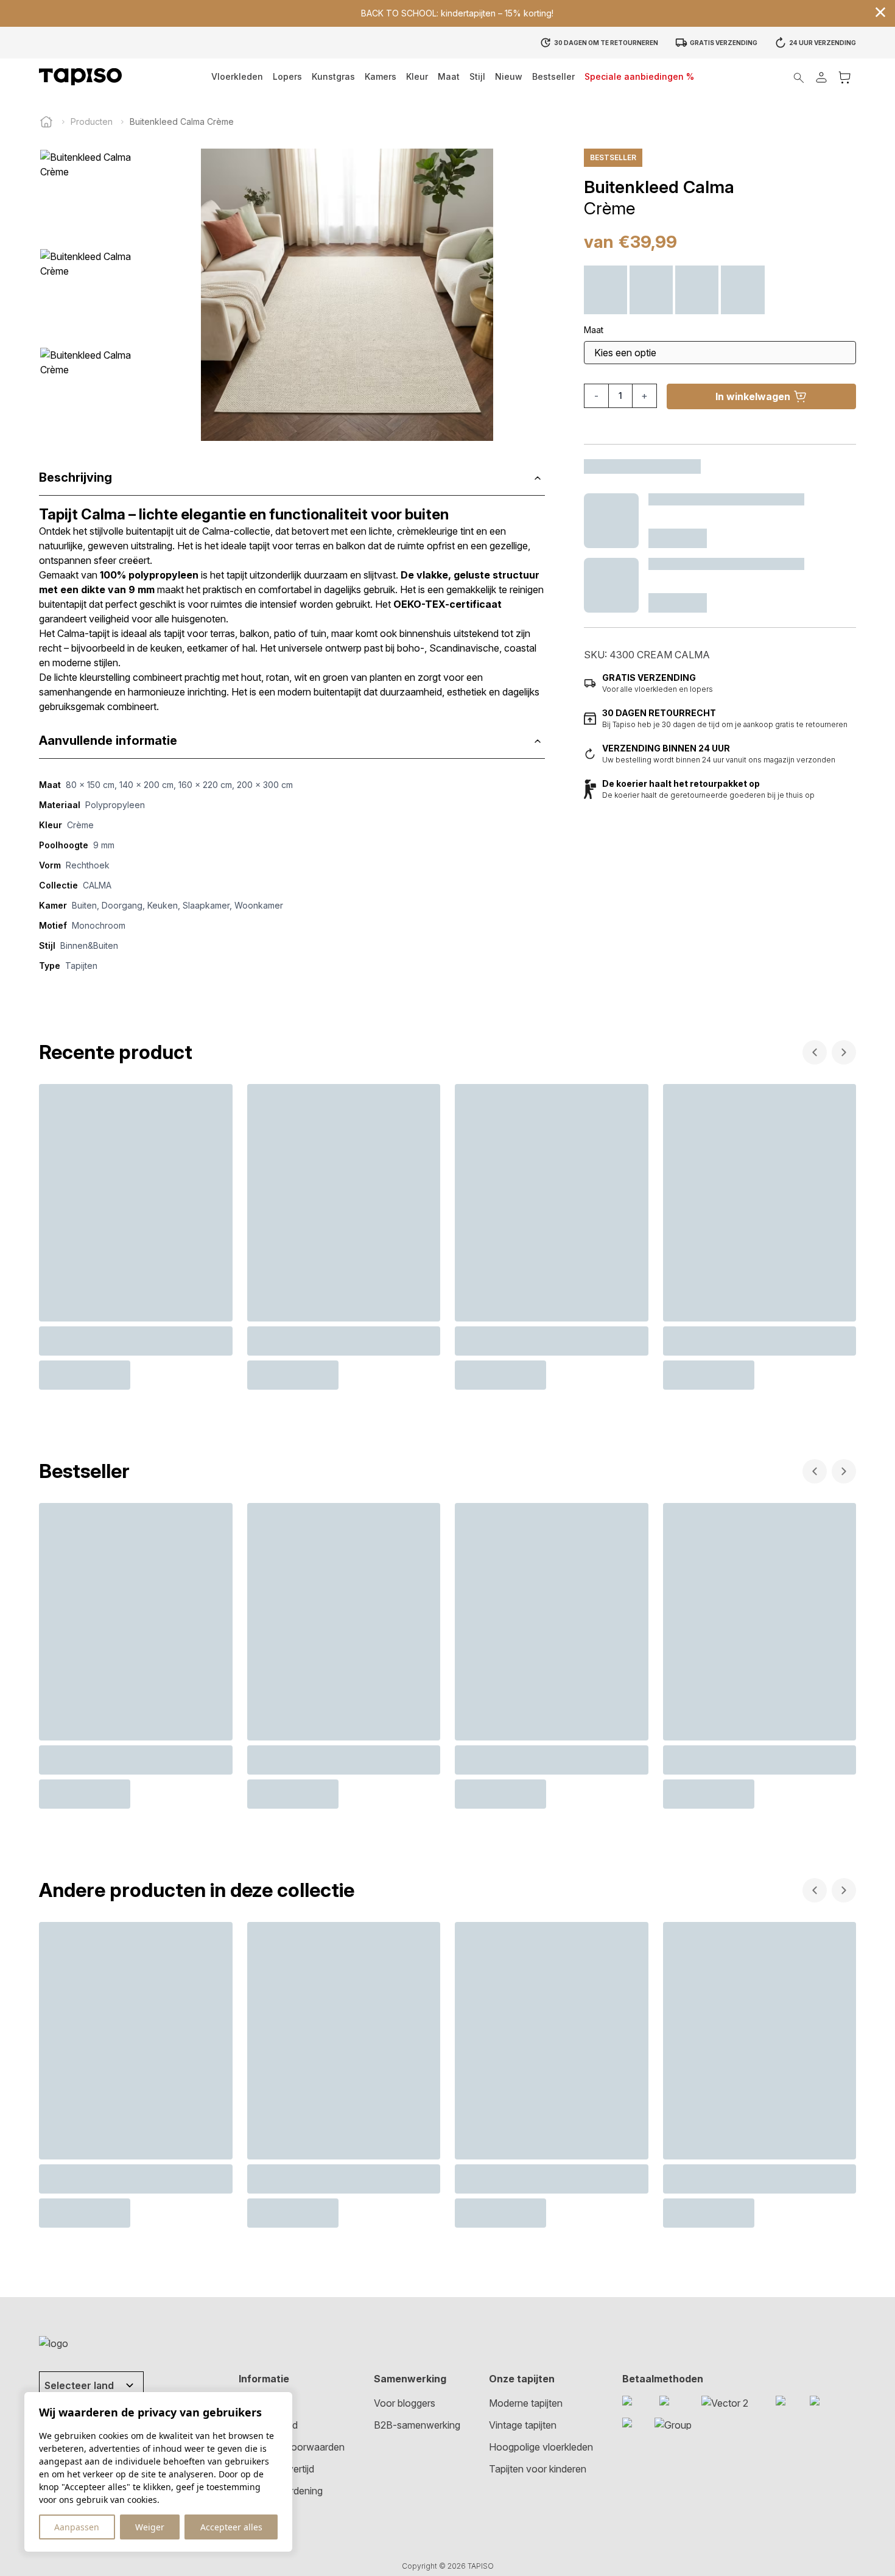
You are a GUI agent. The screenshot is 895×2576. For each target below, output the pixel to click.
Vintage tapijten (523, 2425)
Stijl (477, 76)
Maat (449, 76)
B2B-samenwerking (417, 2425)
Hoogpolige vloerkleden (541, 2447)
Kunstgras (333, 76)
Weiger (150, 2527)
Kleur (417, 76)
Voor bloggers (405, 2403)
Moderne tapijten (526, 2403)
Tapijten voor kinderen (538, 2469)
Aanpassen (77, 2527)
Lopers (287, 76)
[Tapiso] (80, 77)
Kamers (381, 76)
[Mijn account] (821, 77)
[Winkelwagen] (844, 77)
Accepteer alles (231, 2527)
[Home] (46, 122)
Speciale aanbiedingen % (639, 76)
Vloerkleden (237, 76)
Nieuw (509, 76)
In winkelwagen (753, 396)
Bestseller (553, 76)
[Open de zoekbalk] (799, 77)
